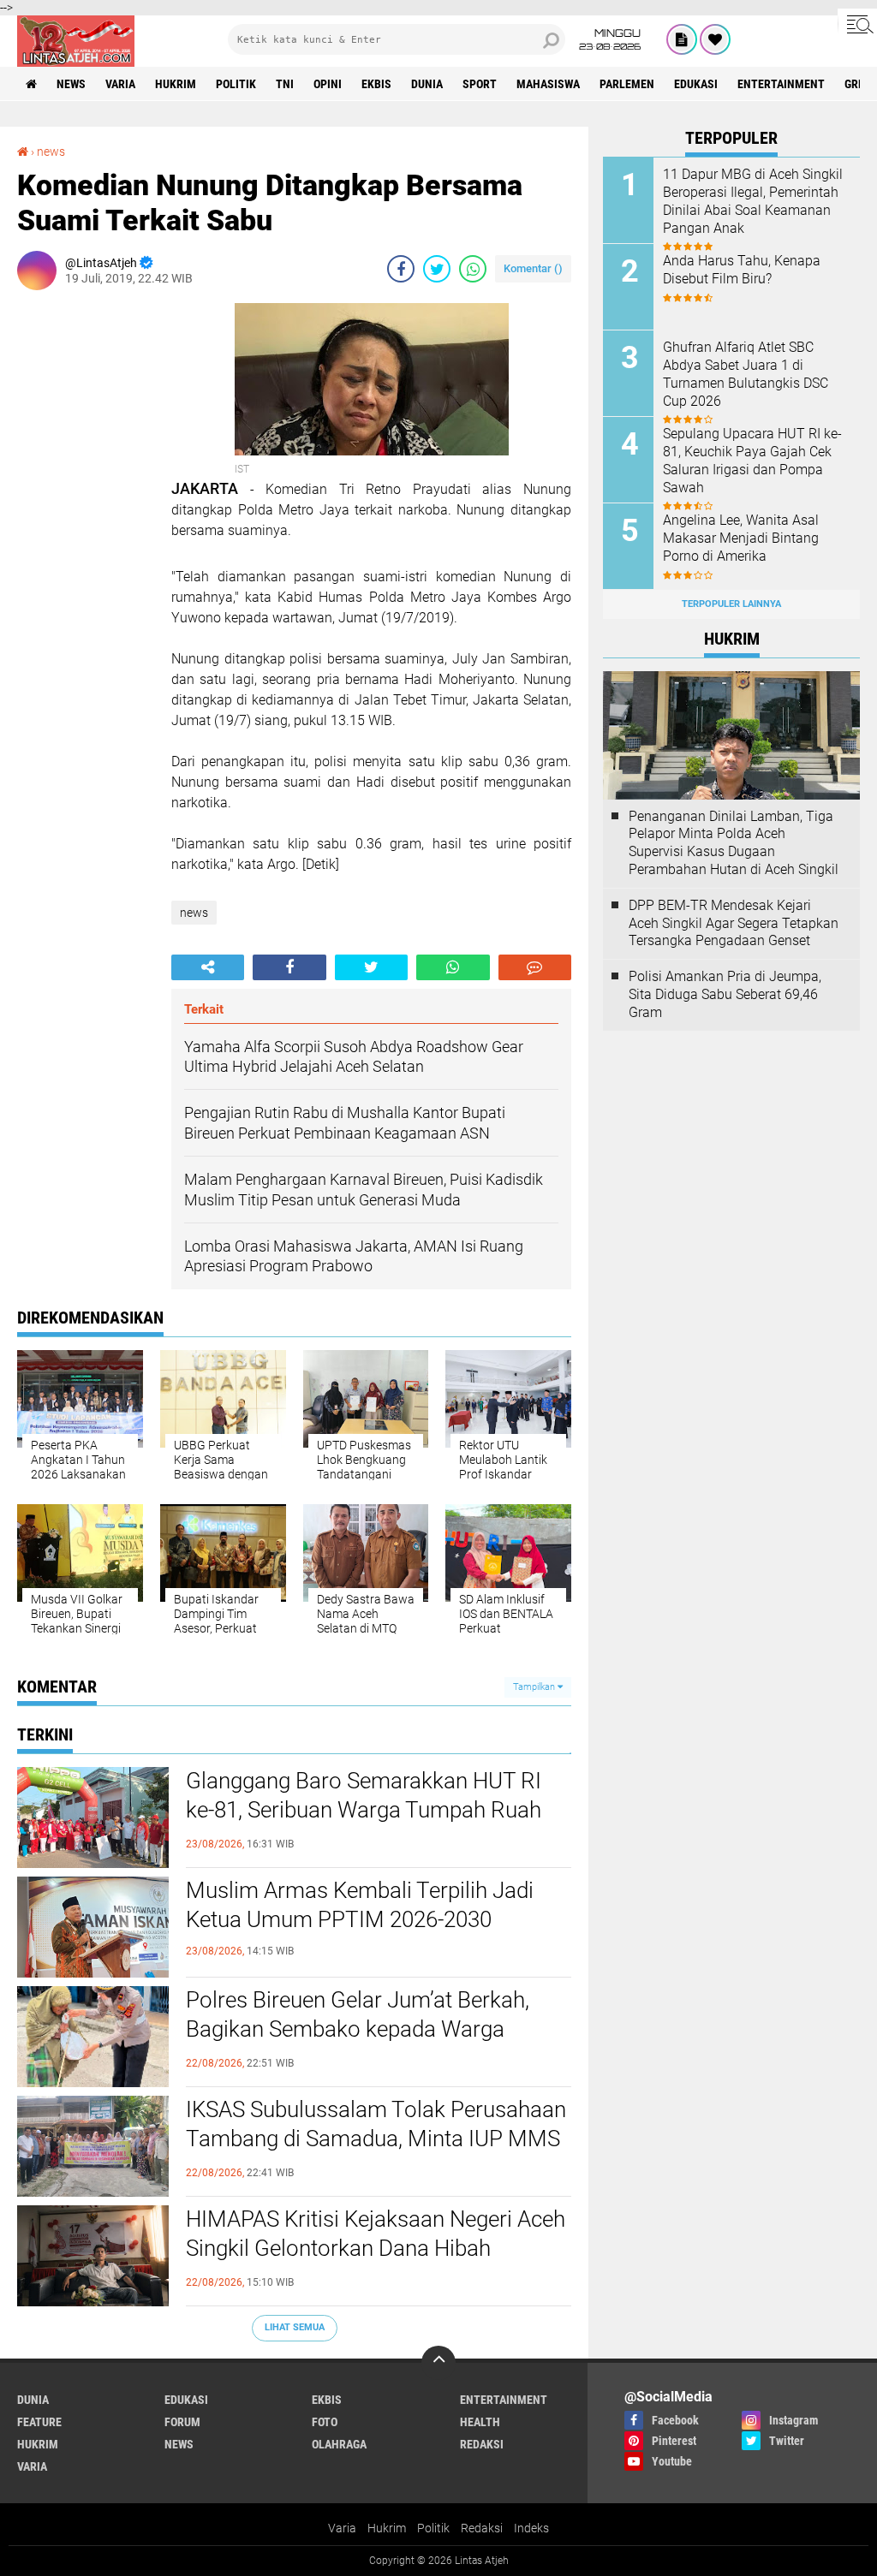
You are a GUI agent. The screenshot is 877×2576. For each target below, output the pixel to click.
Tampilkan (535, 1687)
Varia (342, 2528)
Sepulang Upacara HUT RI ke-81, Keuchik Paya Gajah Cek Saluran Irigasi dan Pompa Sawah (752, 460)
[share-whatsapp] (473, 269)
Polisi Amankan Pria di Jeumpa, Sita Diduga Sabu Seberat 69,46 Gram (725, 994)
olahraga (339, 2444)
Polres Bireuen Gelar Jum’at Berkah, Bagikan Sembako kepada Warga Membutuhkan (358, 2029)
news (71, 84)
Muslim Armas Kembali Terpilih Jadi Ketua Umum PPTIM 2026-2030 (360, 1905)
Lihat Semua (295, 2327)
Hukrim (387, 2528)
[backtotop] (438, 2363)
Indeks (531, 2528)
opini (328, 84)
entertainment (781, 84)
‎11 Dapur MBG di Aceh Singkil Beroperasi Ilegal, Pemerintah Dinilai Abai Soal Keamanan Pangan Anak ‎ (753, 201)
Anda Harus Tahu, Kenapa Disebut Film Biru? (742, 270)
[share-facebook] (401, 269)
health (480, 2422)
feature (39, 2422)
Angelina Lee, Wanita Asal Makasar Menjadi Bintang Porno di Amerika (741, 538)
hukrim (176, 84)
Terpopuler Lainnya (731, 604)
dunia (427, 84)
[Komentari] (535, 967)
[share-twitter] (437, 269)
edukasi (696, 84)
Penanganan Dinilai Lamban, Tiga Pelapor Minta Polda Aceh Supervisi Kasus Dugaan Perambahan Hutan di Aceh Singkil (734, 843)
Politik (433, 2528)
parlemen (627, 84)
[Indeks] (682, 39)
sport (480, 84)
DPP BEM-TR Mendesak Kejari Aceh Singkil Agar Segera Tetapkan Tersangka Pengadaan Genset (734, 923)
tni (285, 84)
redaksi (482, 2444)
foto (325, 2422)
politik (236, 84)
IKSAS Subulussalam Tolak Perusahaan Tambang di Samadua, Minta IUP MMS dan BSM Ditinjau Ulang (376, 2139)
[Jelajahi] (857, 24)
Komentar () (533, 268)
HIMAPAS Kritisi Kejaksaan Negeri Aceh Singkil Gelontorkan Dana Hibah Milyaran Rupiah (376, 2248)
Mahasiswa (548, 84)
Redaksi (482, 2528)
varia (120, 84)
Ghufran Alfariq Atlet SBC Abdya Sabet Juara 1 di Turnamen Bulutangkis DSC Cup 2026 (746, 374)
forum (182, 2422)
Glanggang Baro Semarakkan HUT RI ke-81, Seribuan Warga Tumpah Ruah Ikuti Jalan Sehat (364, 1810)
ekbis (376, 84)
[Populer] (715, 39)
